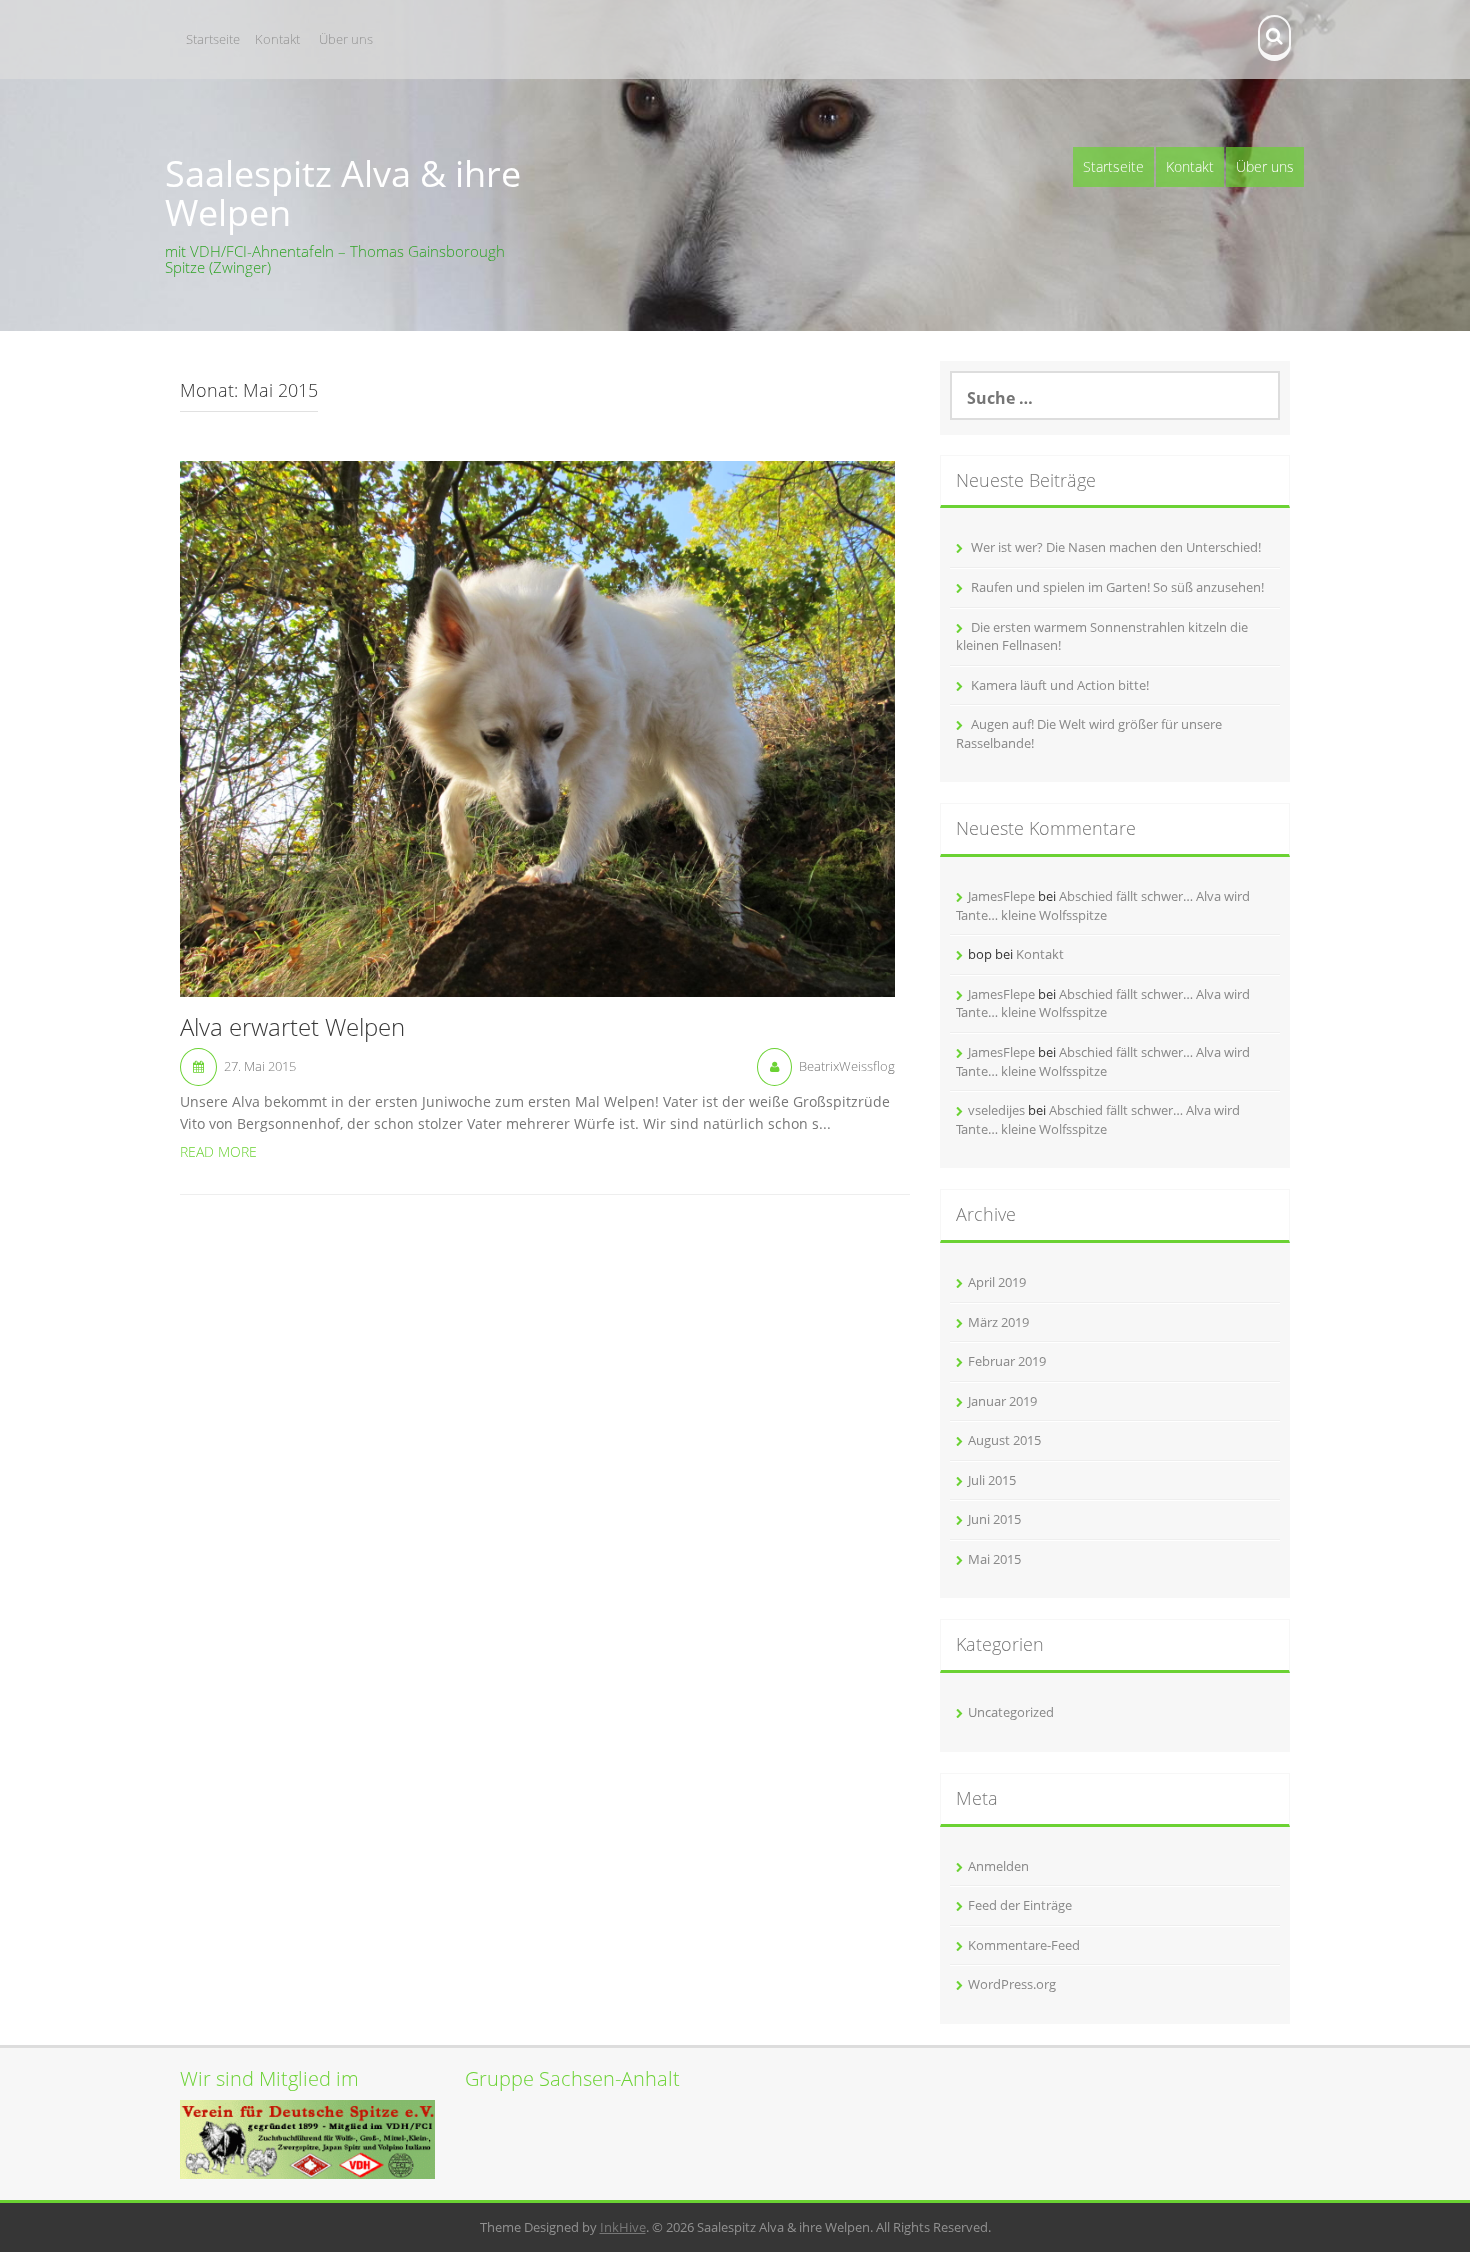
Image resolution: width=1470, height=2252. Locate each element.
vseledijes (996, 1110)
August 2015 (1004, 1440)
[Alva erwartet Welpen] (537, 726)
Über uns (346, 39)
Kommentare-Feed (1024, 1945)
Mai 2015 (994, 1559)
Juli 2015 (992, 1480)
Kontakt (277, 39)
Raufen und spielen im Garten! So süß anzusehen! (1117, 587)
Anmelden (998, 1866)
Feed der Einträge (1020, 1905)
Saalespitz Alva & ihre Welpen (343, 193)
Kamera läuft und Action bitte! (1060, 685)
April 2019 (997, 1282)
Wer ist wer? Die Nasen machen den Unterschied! (1116, 547)
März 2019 (998, 1322)
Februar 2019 (1007, 1361)
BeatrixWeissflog (847, 1066)
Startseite (213, 39)
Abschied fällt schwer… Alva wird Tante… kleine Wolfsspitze (1103, 905)
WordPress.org (1012, 1984)
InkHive (623, 2227)
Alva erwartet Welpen (292, 1028)
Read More (218, 1151)
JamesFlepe (1001, 896)
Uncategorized (1011, 1712)
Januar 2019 (1002, 1401)
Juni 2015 (994, 1519)
